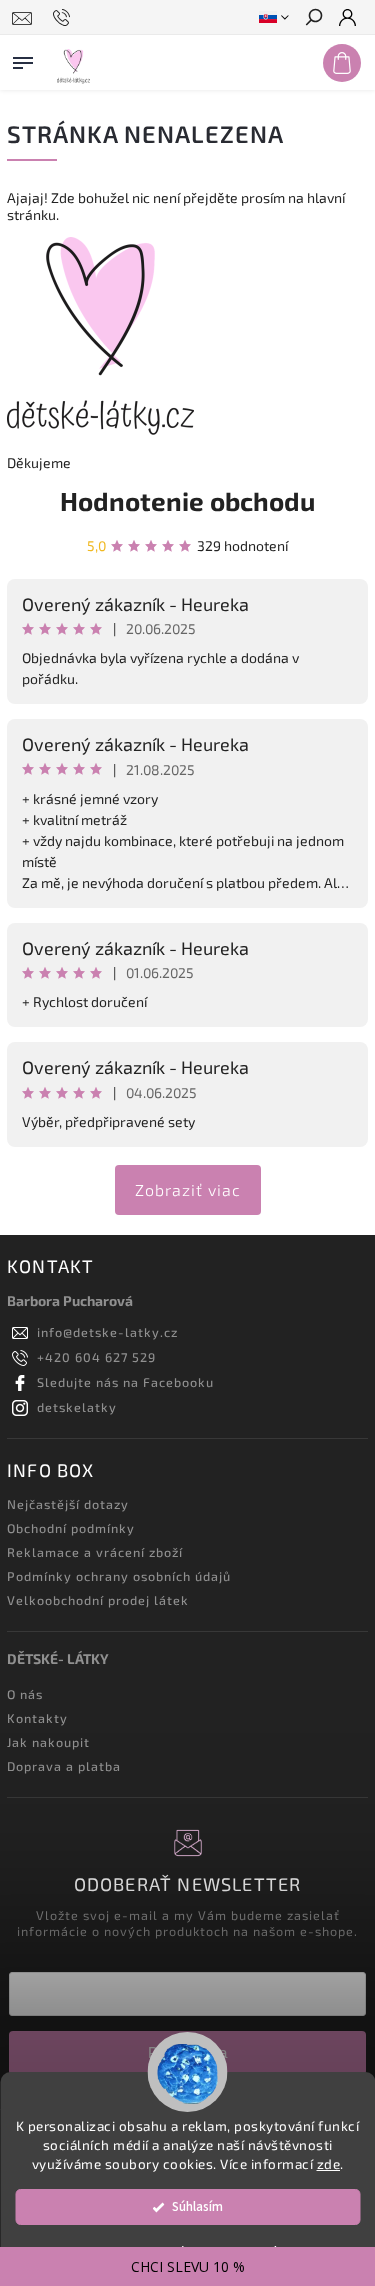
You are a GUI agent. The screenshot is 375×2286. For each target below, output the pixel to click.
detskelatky (77, 1407)
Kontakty (37, 1718)
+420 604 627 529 (96, 1357)
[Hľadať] (313, 19)
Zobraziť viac (188, 1189)
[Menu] (23, 59)
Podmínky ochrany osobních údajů (119, 1576)
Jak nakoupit (48, 1742)
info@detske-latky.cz (107, 1332)
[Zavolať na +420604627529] (64, 18)
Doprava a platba (64, 1766)
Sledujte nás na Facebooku (125, 1382)
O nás (25, 1694)
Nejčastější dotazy (68, 1504)
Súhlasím (197, 2206)
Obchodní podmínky (71, 1528)
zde (329, 2164)
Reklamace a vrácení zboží (95, 1552)
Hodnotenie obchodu (187, 500)
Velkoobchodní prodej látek (98, 1600)
